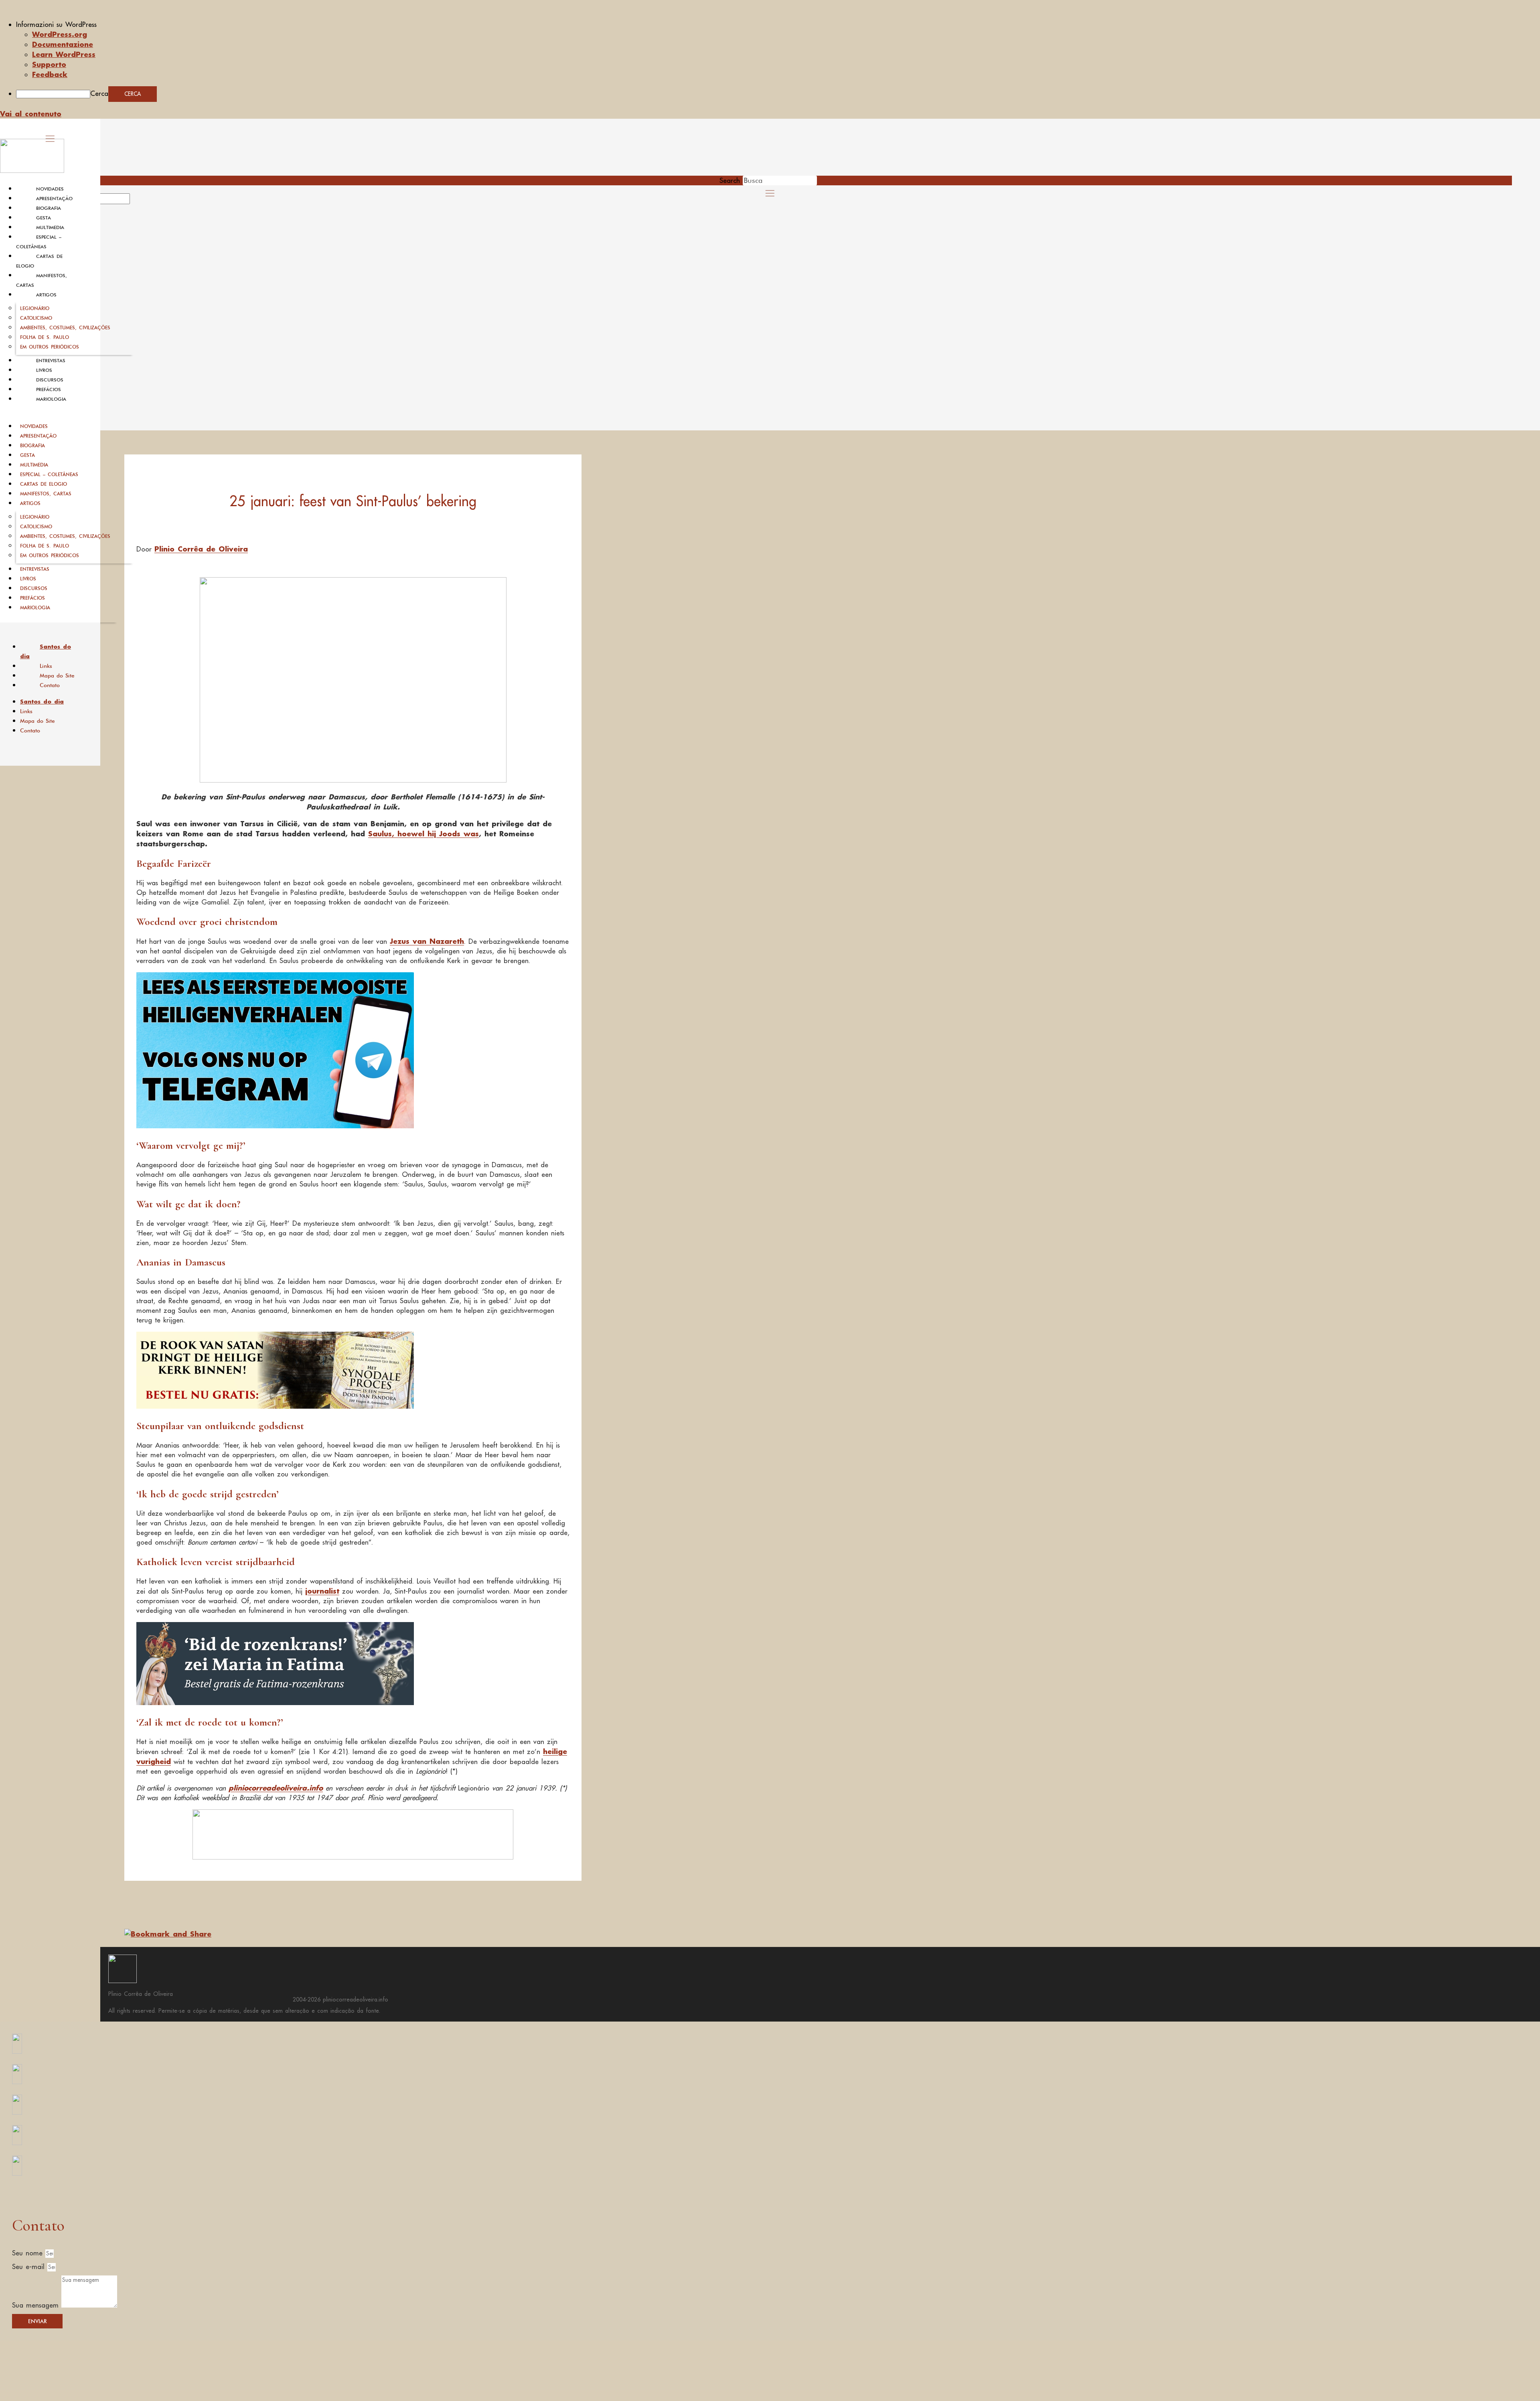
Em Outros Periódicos (50, 347)
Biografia (49, 208)
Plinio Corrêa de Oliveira (201, 549)
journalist (322, 1591)
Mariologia (51, 399)
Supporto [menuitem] (49, 64)
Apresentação (54, 199)
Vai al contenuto (31, 114)
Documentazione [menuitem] (63, 44)
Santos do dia (46, 651)
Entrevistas (51, 361)
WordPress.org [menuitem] (60, 34)
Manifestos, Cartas (46, 494)
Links (46, 666)
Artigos (46, 295)
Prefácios (49, 389)
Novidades (50, 189)
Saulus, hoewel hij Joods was (423, 833)
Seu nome (29, 2253)
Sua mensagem (37, 2305)
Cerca (99, 93)
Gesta (44, 218)
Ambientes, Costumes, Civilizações (65, 328)
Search (730, 180)
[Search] (139, 201)
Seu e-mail (30, 2267)
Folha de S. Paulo (45, 337)
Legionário (35, 308)
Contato (50, 685)
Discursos (50, 380)
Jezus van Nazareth (427, 941)
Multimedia (50, 227)
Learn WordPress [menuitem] (64, 54)
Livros (44, 370)
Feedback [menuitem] (50, 74)
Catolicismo (36, 318)
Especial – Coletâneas (49, 474)
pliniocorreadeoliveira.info (276, 1788)
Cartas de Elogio (44, 484)
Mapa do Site (57, 675)
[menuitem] (778, 24)
